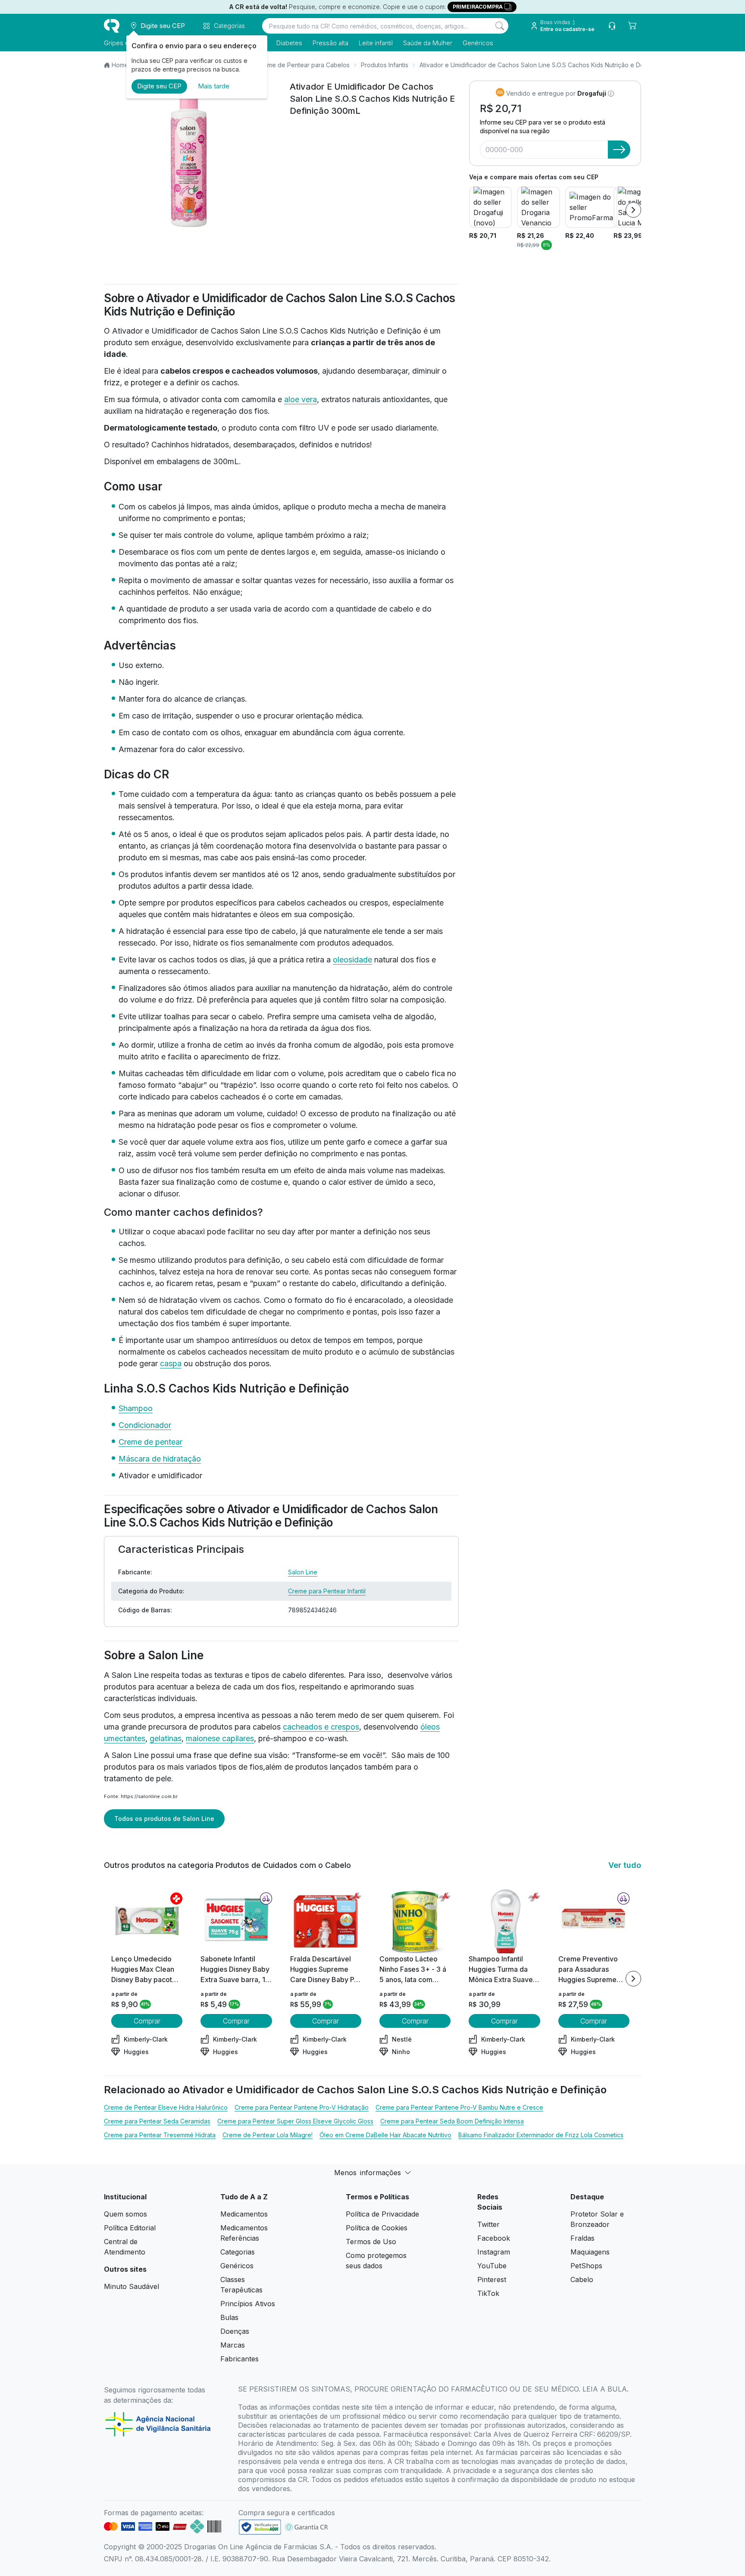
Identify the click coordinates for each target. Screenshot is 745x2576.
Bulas (229, 2317)
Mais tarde (214, 86)
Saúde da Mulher (428, 43)
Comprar (147, 2021)
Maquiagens (590, 2252)
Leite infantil (376, 43)
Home (120, 65)
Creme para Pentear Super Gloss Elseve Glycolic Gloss (295, 2121)
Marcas (233, 2345)
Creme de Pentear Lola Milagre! (268, 2135)
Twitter (488, 2224)
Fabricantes (239, 2359)
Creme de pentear (150, 1442)
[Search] (500, 26)
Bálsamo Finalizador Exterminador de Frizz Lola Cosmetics (541, 2135)
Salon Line (303, 1572)
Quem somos (125, 2214)
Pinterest (492, 2279)
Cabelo (582, 2279)
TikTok (488, 2293)
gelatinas (166, 1738)
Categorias (238, 2252)
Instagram (494, 2252)
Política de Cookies (377, 2228)
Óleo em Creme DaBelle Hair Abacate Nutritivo (385, 2135)
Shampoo (136, 1408)
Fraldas (582, 2238)
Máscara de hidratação (160, 1459)
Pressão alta (330, 43)
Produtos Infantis (385, 65)
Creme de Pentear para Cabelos (303, 65)
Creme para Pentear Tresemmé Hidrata (160, 2135)
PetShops (586, 2266)
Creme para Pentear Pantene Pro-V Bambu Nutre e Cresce (459, 2107)
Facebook (494, 2238)
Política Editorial (130, 2228)
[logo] (112, 26)
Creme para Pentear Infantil (327, 1591)
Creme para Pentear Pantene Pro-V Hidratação (302, 2107)
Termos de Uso (371, 2242)
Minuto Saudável (131, 2286)
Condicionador (145, 1425)
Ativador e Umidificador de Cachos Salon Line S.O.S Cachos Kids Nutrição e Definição (541, 65)
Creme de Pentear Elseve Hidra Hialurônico (166, 2107)
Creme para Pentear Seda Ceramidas (157, 2121)
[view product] (147, 1921)
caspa (171, 1363)
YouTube (492, 2266)
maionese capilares (220, 1738)
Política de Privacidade (382, 2214)
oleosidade (352, 960)
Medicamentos (244, 2214)
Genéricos (478, 43)
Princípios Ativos (248, 2304)
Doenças (235, 2331)
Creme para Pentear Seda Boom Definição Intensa (452, 2121)
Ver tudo (625, 1865)
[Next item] (633, 210)
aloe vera (301, 399)
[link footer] (260, 2527)
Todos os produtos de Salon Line (164, 1819)
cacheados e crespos (321, 1727)
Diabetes (289, 43)
